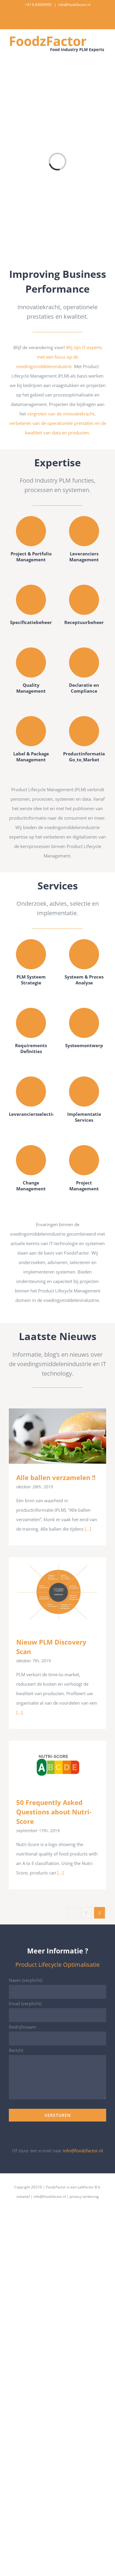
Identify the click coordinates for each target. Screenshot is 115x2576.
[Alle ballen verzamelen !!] (57, 1436)
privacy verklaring (84, 2197)
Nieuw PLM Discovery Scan (49, 1593)
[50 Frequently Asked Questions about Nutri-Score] (57, 1765)
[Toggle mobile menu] (104, 56)
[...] (88, 1529)
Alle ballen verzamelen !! (49, 1436)
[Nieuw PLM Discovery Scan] (57, 1593)
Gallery (66, 1436)
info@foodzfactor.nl (74, 5)
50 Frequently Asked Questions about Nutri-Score (49, 1765)
